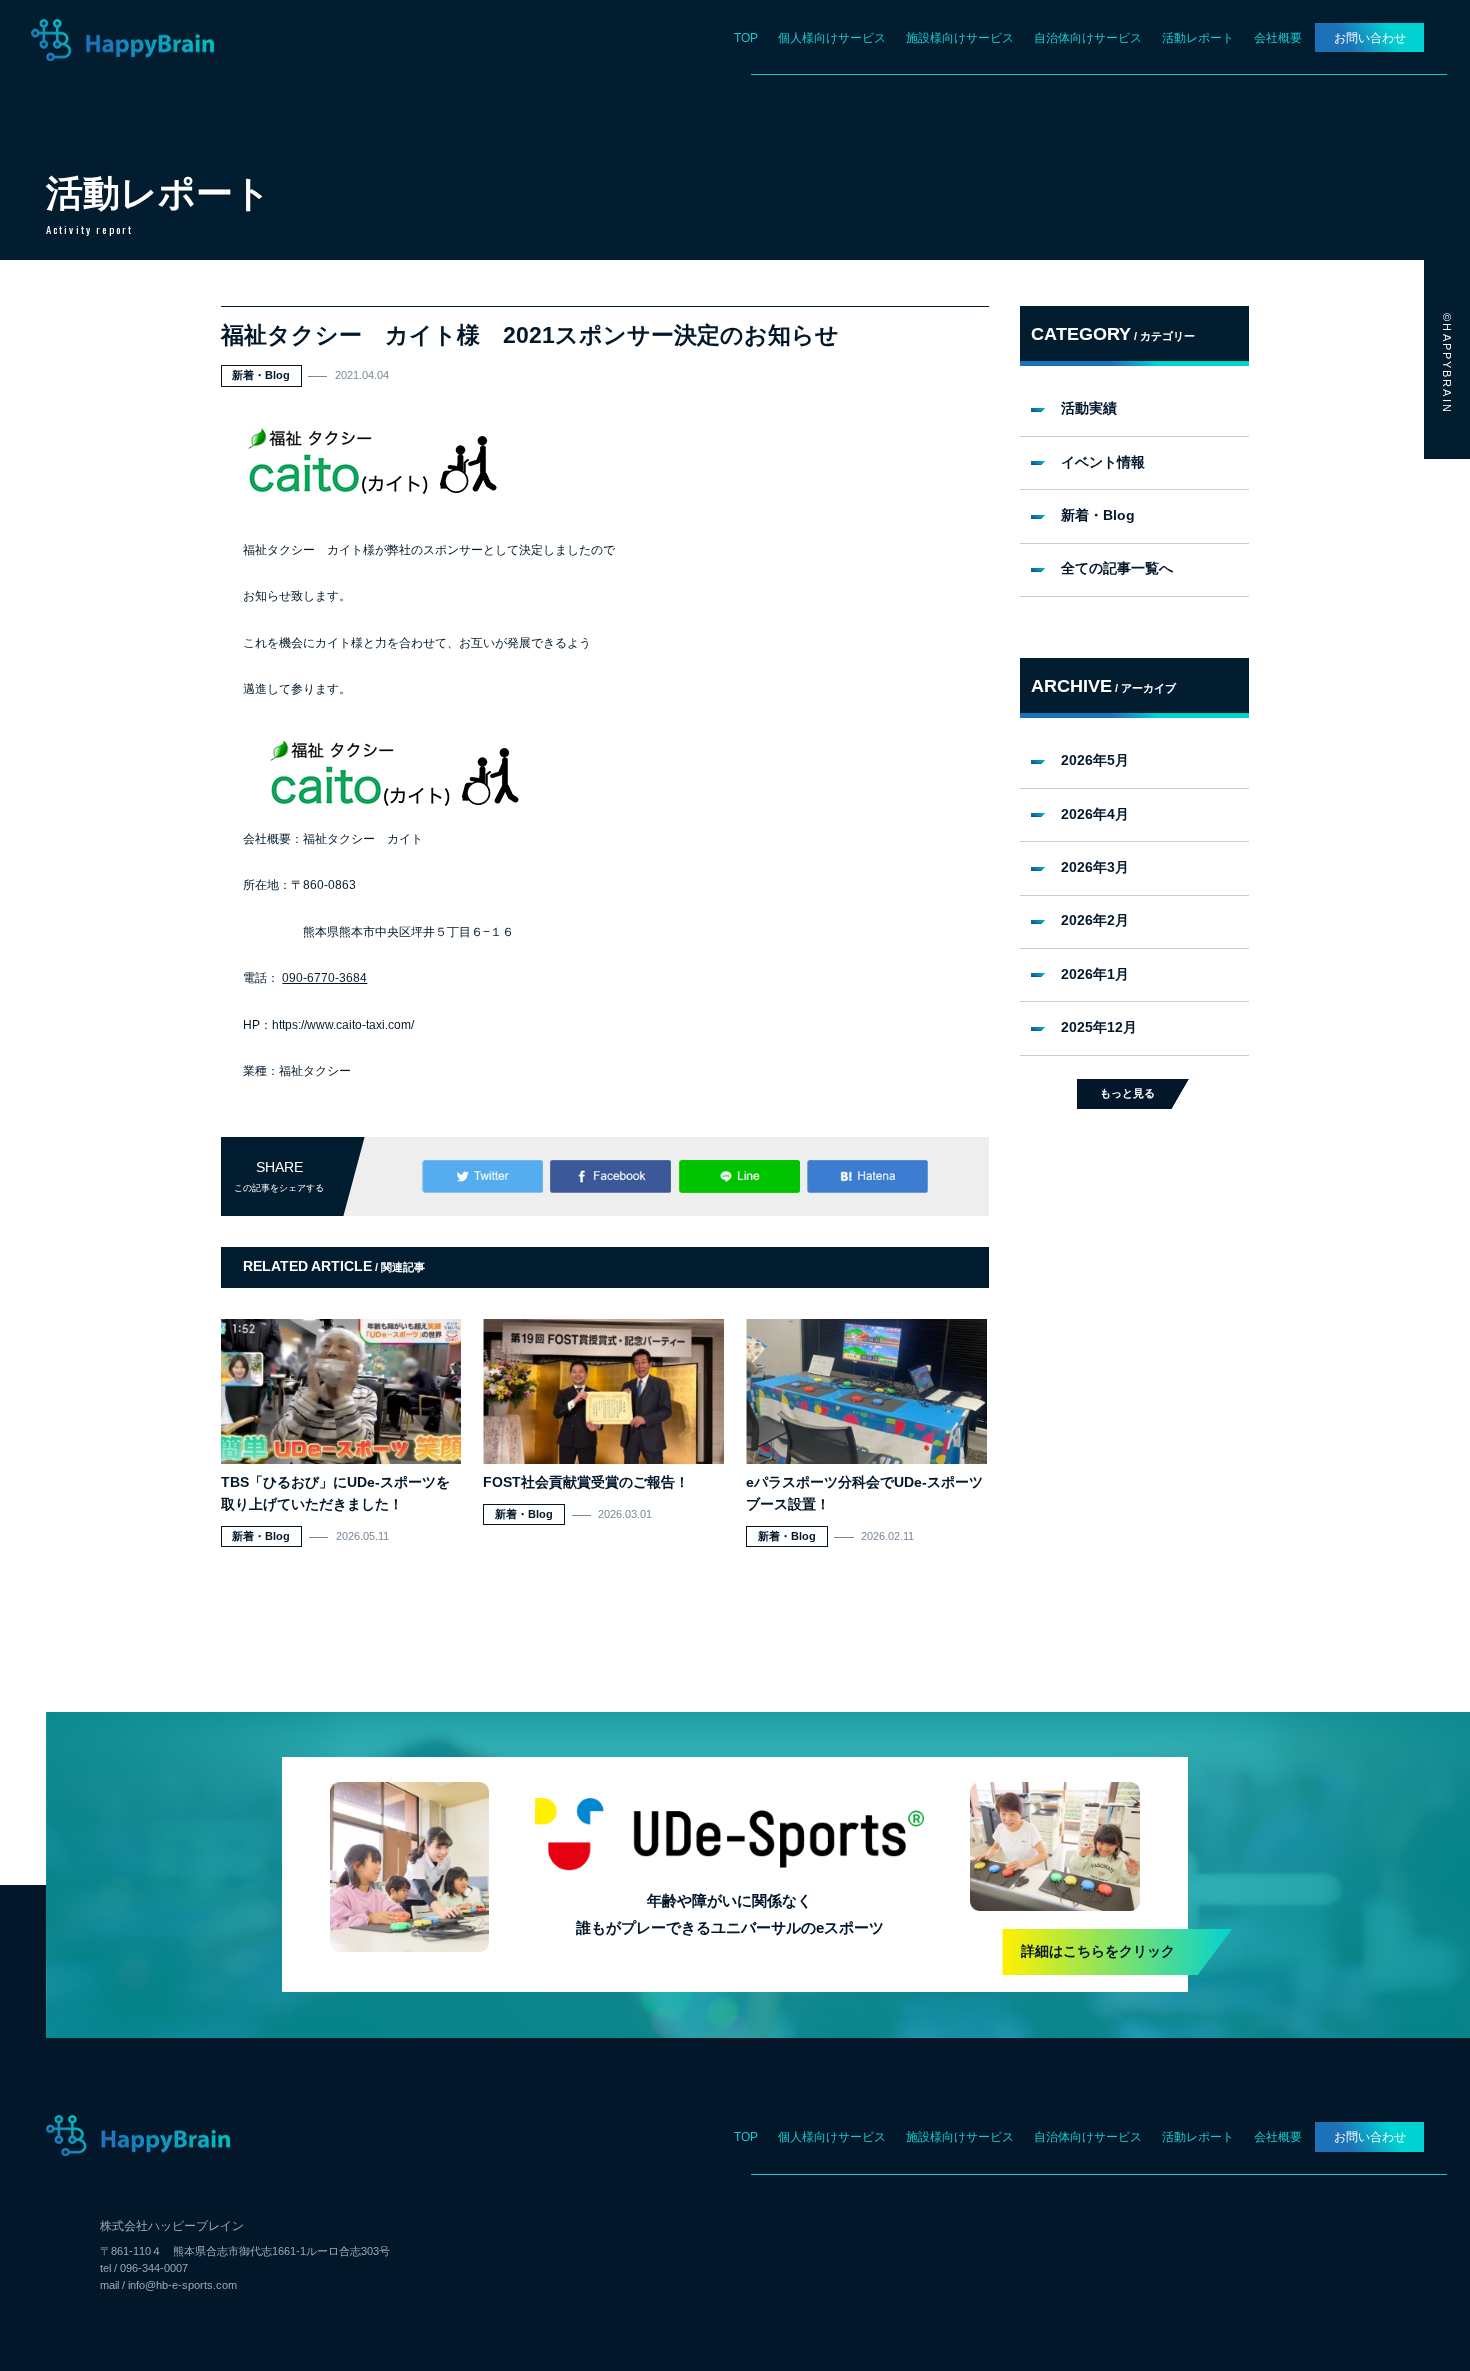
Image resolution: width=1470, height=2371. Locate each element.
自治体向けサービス (1088, 38)
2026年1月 (1095, 974)
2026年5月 (1095, 760)
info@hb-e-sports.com (182, 2285)
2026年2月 (1095, 920)
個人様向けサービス (832, 38)
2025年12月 (1099, 1027)
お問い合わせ (1370, 38)
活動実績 (1089, 408)
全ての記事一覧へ (1117, 568)
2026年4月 (1095, 814)
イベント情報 (1103, 462)
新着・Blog (1098, 515)
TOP (746, 38)
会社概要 (1278, 38)
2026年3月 (1095, 867)
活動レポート (1198, 38)
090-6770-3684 (324, 978)
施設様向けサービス (960, 38)
